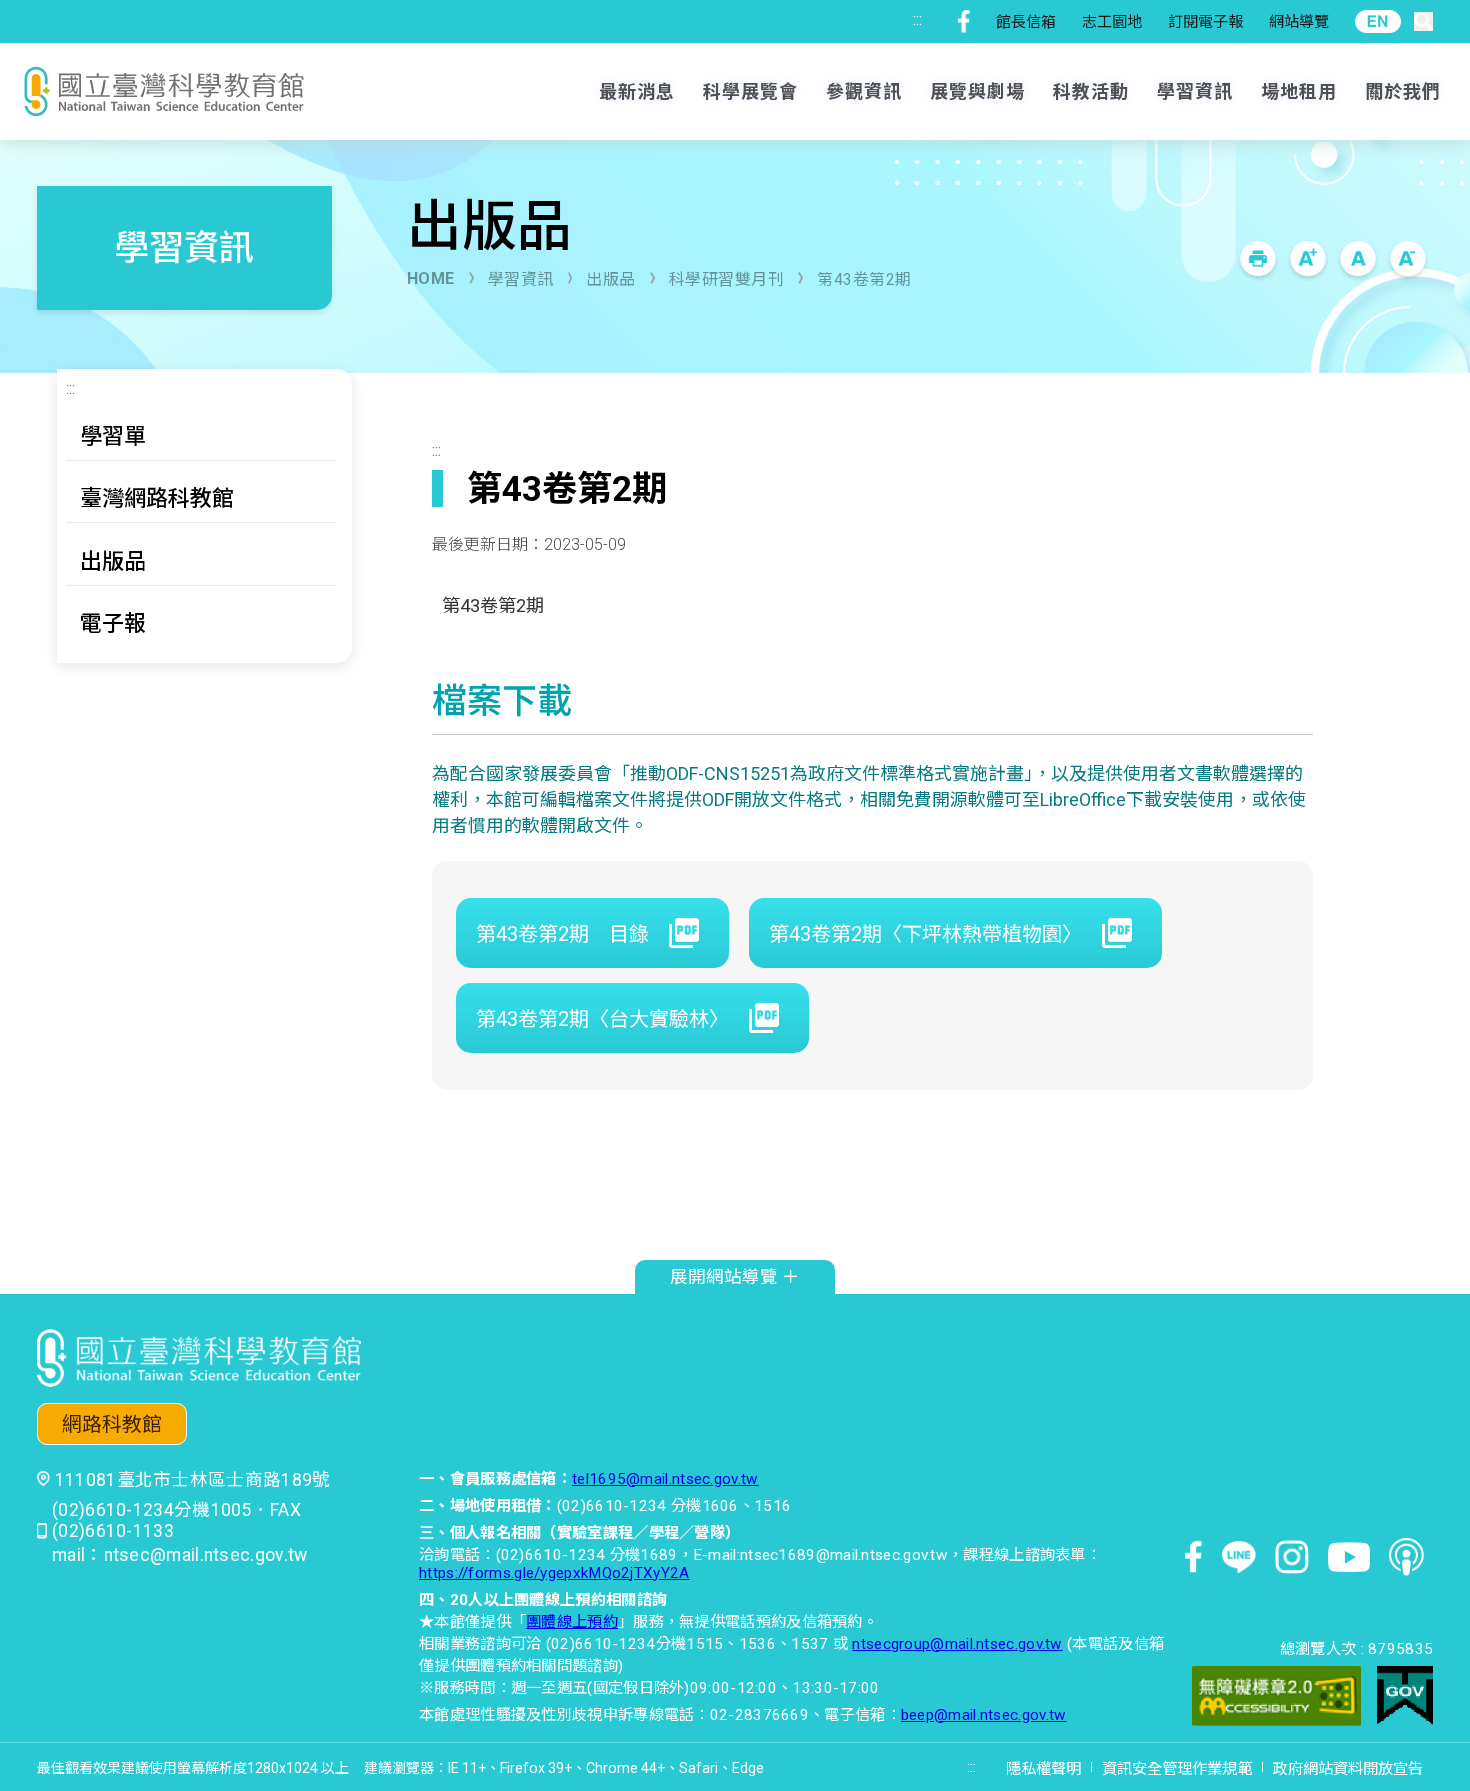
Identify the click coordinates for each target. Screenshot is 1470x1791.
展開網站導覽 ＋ (735, 1277)
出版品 (611, 279)
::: (917, 19)
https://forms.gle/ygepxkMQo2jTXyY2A (554, 1573)
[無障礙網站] (1276, 1698)
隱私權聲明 (1043, 1769)
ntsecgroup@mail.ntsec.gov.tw (957, 1644)
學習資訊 (521, 279)
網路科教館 (112, 1424)
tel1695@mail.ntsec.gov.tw (665, 1479)
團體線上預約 (572, 1622)
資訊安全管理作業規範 (1177, 1769)
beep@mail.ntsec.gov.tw (984, 1715)
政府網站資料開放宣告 (1348, 1769)
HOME (431, 278)
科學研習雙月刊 (727, 279)
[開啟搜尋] (1423, 21)
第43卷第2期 (864, 279)
